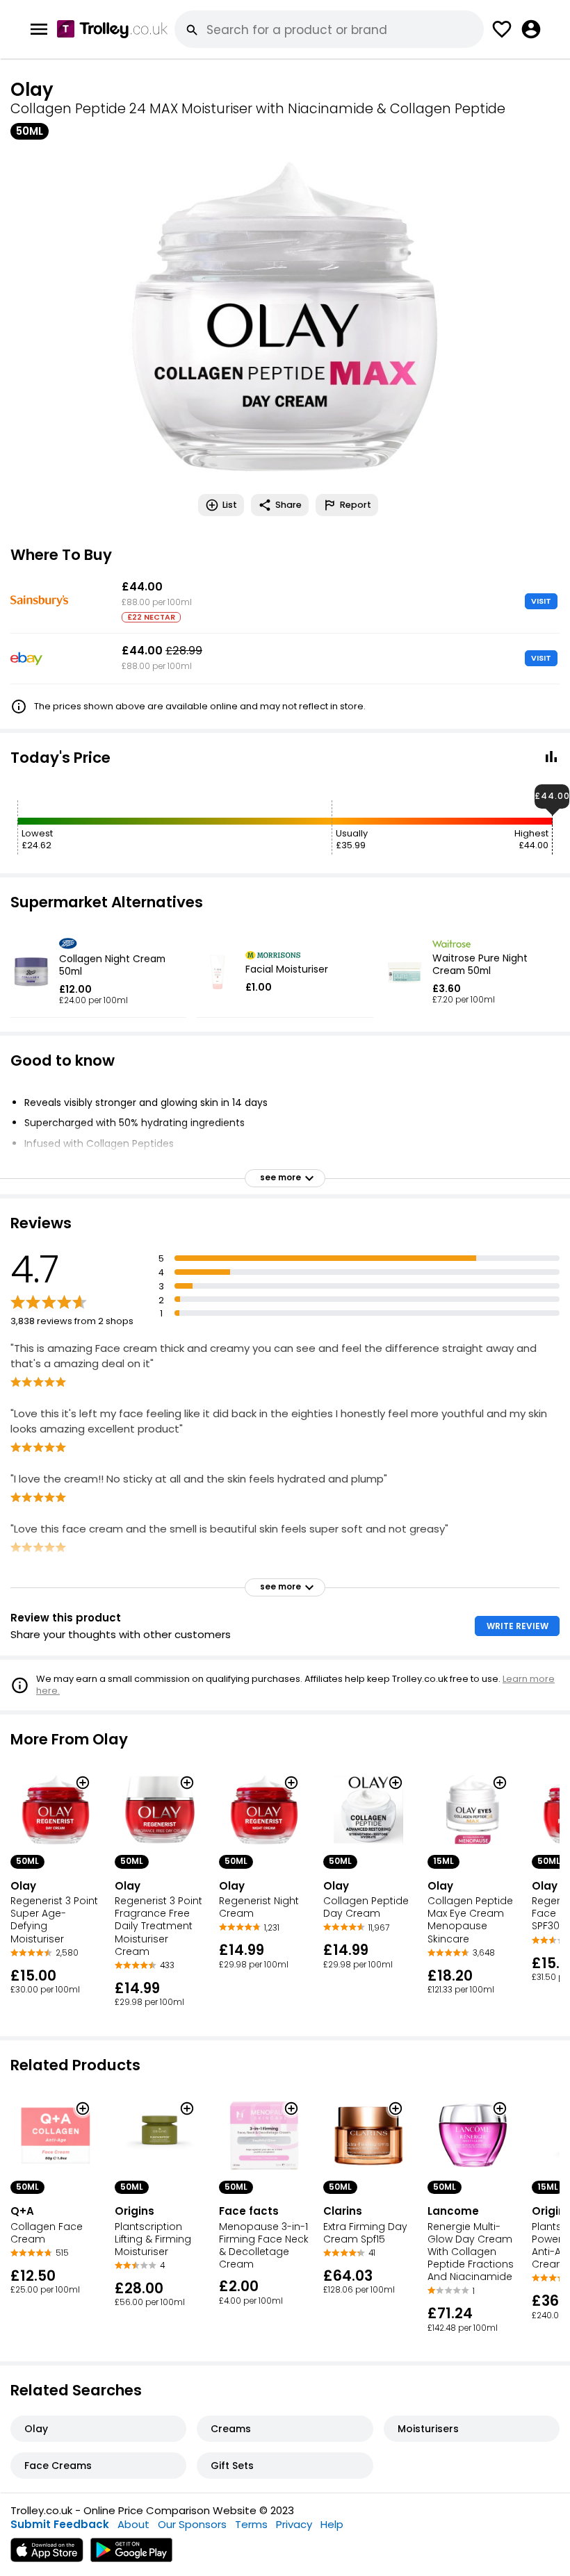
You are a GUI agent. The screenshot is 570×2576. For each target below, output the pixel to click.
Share (288, 505)
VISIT (541, 601)
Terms (251, 2524)
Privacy (294, 2524)
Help (332, 2524)
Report (356, 505)
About (133, 2524)
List (230, 505)
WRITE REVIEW (518, 1626)
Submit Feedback (60, 2524)
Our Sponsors (192, 2524)
